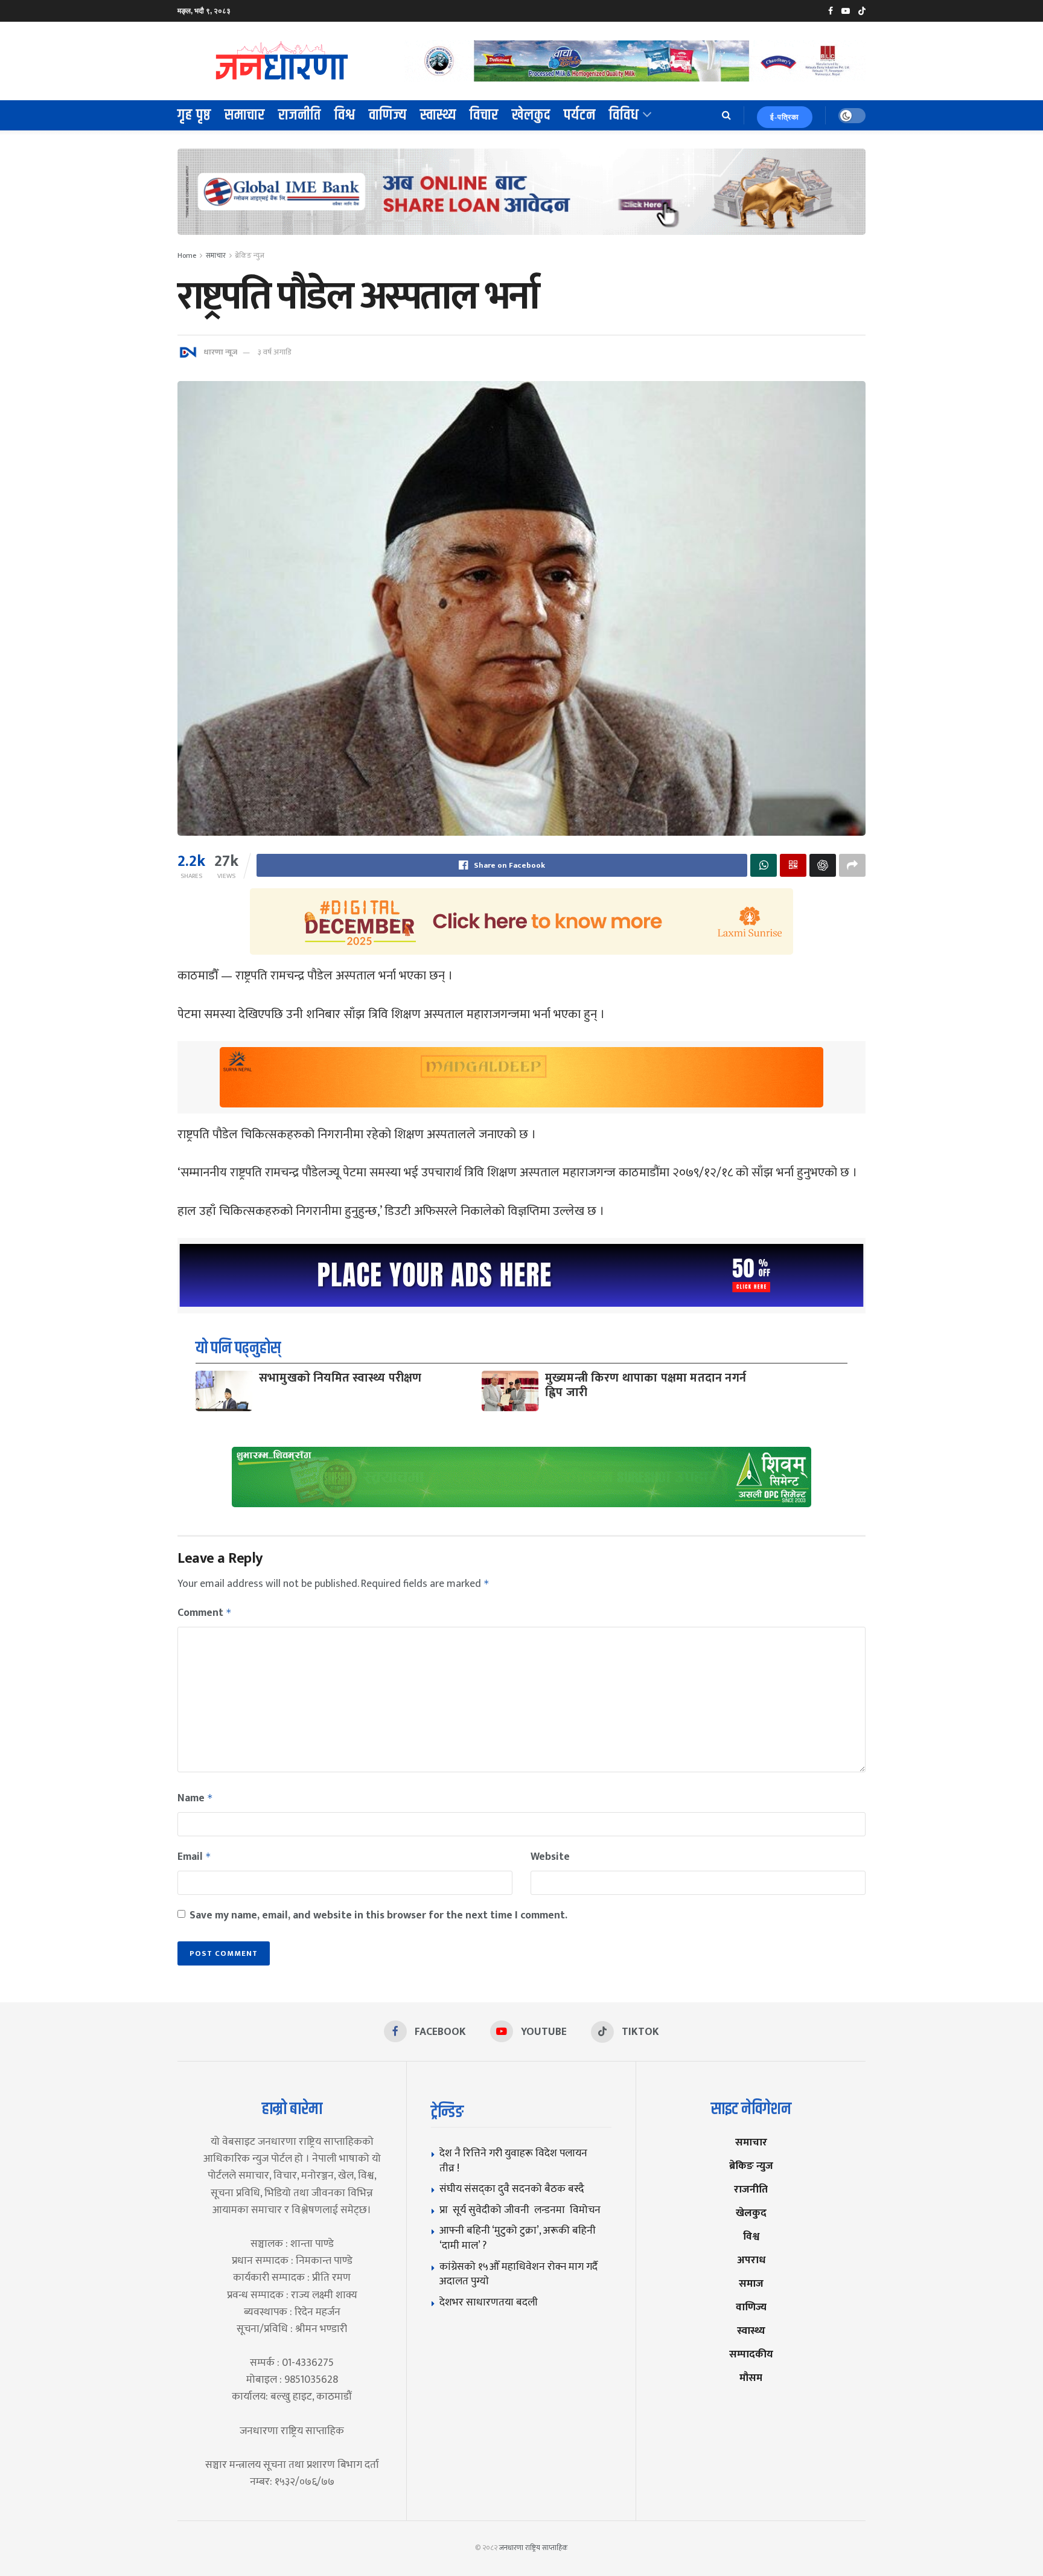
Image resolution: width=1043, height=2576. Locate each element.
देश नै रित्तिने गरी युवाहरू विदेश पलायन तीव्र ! (513, 2161)
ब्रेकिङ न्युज (250, 255)
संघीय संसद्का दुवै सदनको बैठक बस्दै (512, 2189)
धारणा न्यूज (220, 352)
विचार (484, 115)
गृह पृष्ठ (194, 115)
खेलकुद (531, 115)
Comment (205, 1613)
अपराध (751, 2260)
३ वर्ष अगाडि (274, 352)
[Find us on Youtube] (846, 11)
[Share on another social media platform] (852, 865)
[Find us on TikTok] (862, 11)
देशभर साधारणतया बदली (489, 2302)
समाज (751, 2283)
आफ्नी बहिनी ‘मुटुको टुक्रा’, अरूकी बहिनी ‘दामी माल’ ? (518, 2238)
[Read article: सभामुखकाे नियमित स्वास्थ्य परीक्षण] (224, 1391)
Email (194, 1857)
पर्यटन (580, 115)
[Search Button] (726, 115)
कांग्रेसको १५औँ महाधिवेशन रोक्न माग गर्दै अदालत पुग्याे (518, 2274)
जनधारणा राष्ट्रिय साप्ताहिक (534, 2548)
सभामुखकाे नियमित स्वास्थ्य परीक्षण (340, 1378)
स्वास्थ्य (438, 115)
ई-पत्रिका (785, 117)
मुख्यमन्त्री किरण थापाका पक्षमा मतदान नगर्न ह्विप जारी (646, 1385)
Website (550, 1857)
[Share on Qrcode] (793, 865)
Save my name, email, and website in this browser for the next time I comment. (378, 1915)
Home (187, 255)
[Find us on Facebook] (831, 11)
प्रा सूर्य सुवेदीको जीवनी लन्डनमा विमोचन (522, 2210)
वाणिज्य (388, 115)
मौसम (751, 2378)
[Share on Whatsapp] (764, 865)
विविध (624, 115)
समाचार (245, 115)
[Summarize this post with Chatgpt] (823, 865)
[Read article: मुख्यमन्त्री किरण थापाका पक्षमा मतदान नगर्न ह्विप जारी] (510, 1391)
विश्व (345, 115)
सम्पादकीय (751, 2354)
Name (195, 1798)
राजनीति (300, 115)
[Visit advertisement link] (635, 61)
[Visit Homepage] (282, 61)
